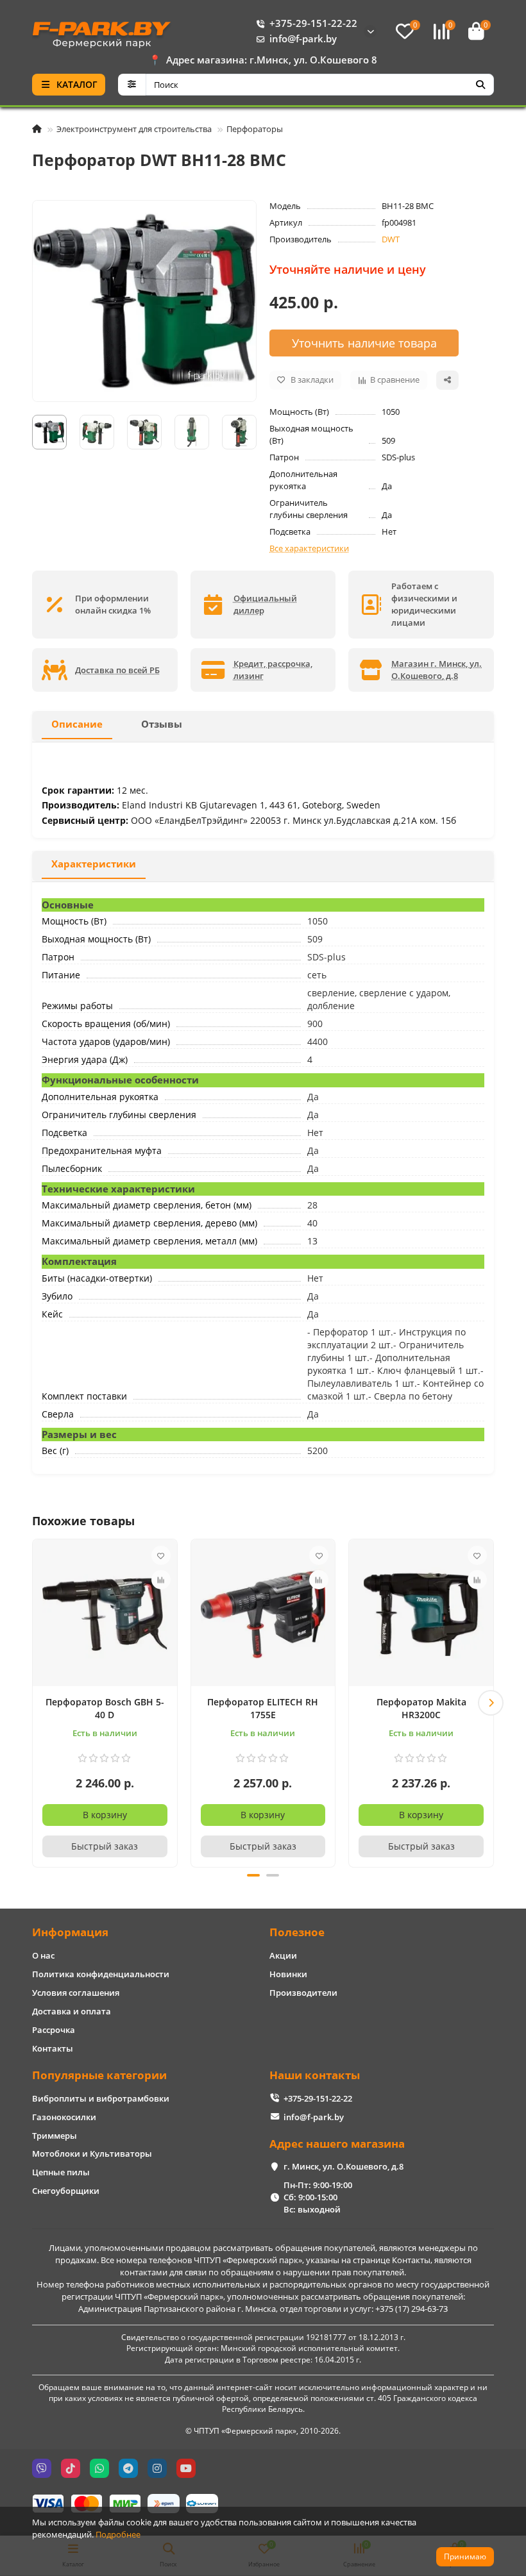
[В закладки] (161, 1555)
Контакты (53, 2048)
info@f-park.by (303, 39)
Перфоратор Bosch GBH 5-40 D (105, 1708)
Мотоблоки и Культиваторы (92, 2154)
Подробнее (118, 2534)
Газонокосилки (64, 2117)
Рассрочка (54, 2030)
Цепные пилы (61, 2172)
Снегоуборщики (66, 2191)
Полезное (297, 1932)
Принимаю (465, 2556)
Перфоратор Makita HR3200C (421, 1708)
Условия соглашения (76, 1993)
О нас (43, 1955)
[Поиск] (480, 85)
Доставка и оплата (72, 2011)
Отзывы (162, 724)
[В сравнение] (161, 1580)
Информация (70, 1932)
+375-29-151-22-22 (313, 23)
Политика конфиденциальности (101, 1974)
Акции (283, 1955)
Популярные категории (99, 2075)
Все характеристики (309, 548)
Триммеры (55, 2136)
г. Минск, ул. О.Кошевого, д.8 (344, 2166)
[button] (35, 1703)
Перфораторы (255, 129)
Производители (303, 1993)
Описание (77, 724)
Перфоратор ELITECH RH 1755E (263, 1708)
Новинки (288, 1974)
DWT (391, 239)
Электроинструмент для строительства (134, 129)
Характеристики (94, 864)
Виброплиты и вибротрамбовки (101, 2098)
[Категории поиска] (132, 85)
